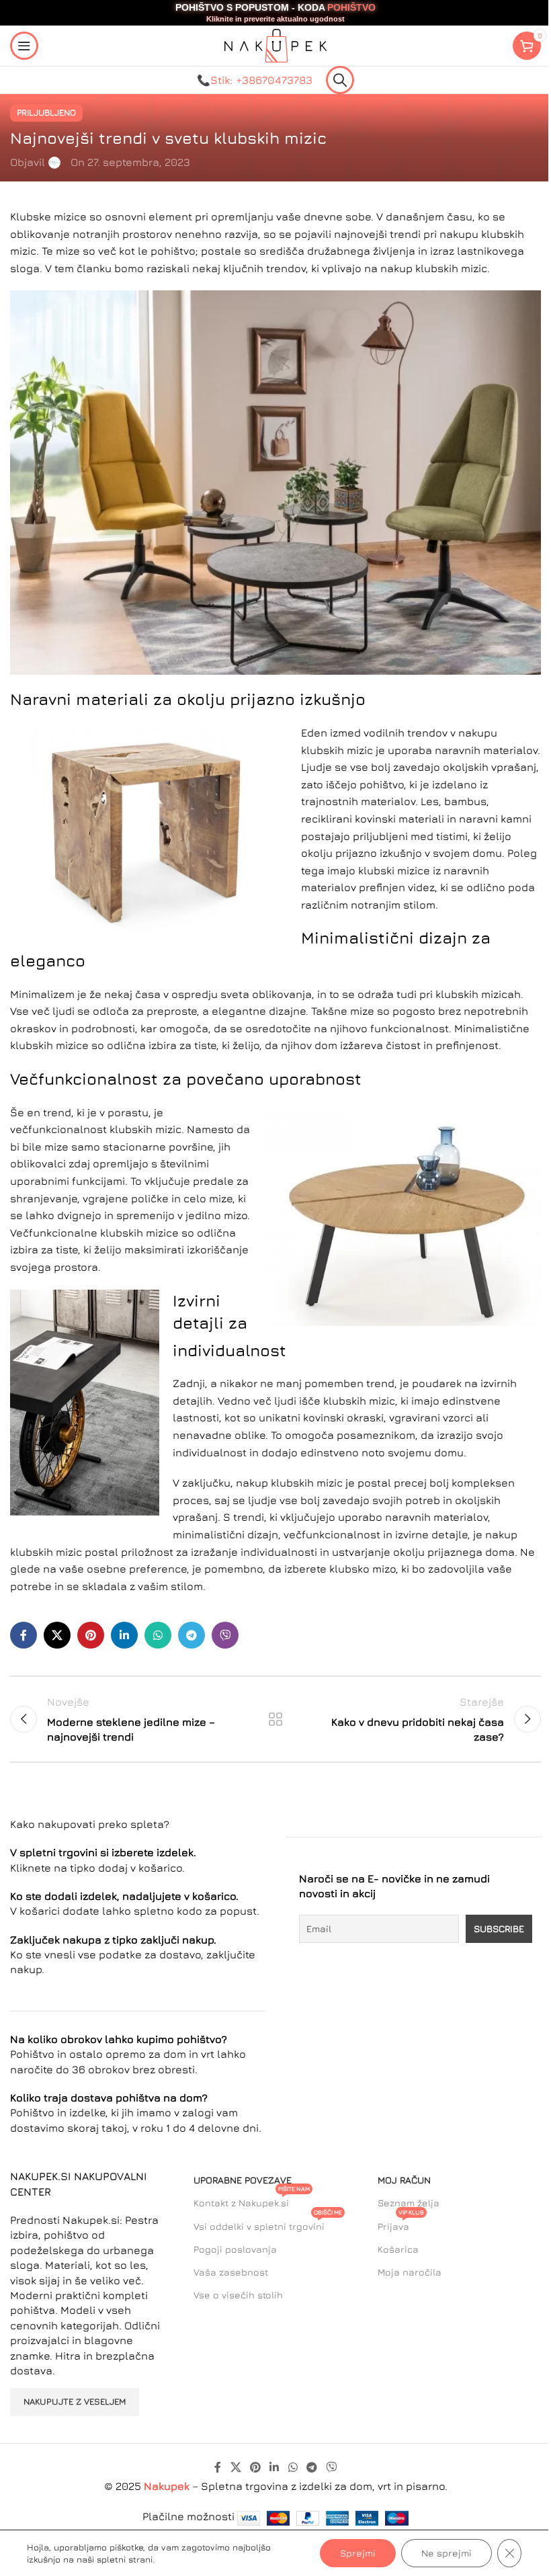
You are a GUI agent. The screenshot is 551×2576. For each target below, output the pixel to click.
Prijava (401, 2224)
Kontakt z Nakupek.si (252, 2200)
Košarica (398, 2249)
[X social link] (57, 1635)
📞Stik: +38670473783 (255, 80)
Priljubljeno (46, 113)
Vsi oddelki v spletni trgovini (268, 2224)
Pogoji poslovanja (235, 2249)
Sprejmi (358, 2553)
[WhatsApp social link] (158, 1635)
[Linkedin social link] (124, 1635)
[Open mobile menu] (24, 46)
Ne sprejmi (447, 2553)
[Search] (340, 80)
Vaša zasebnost (231, 2272)
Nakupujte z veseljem (75, 2401)
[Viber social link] (225, 1635)
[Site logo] (275, 44)
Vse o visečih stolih (238, 2295)
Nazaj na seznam (275, 1719)
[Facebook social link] (24, 1635)
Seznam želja (409, 2203)
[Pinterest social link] (91, 1635)
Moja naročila (410, 2272)
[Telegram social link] (192, 1635)
